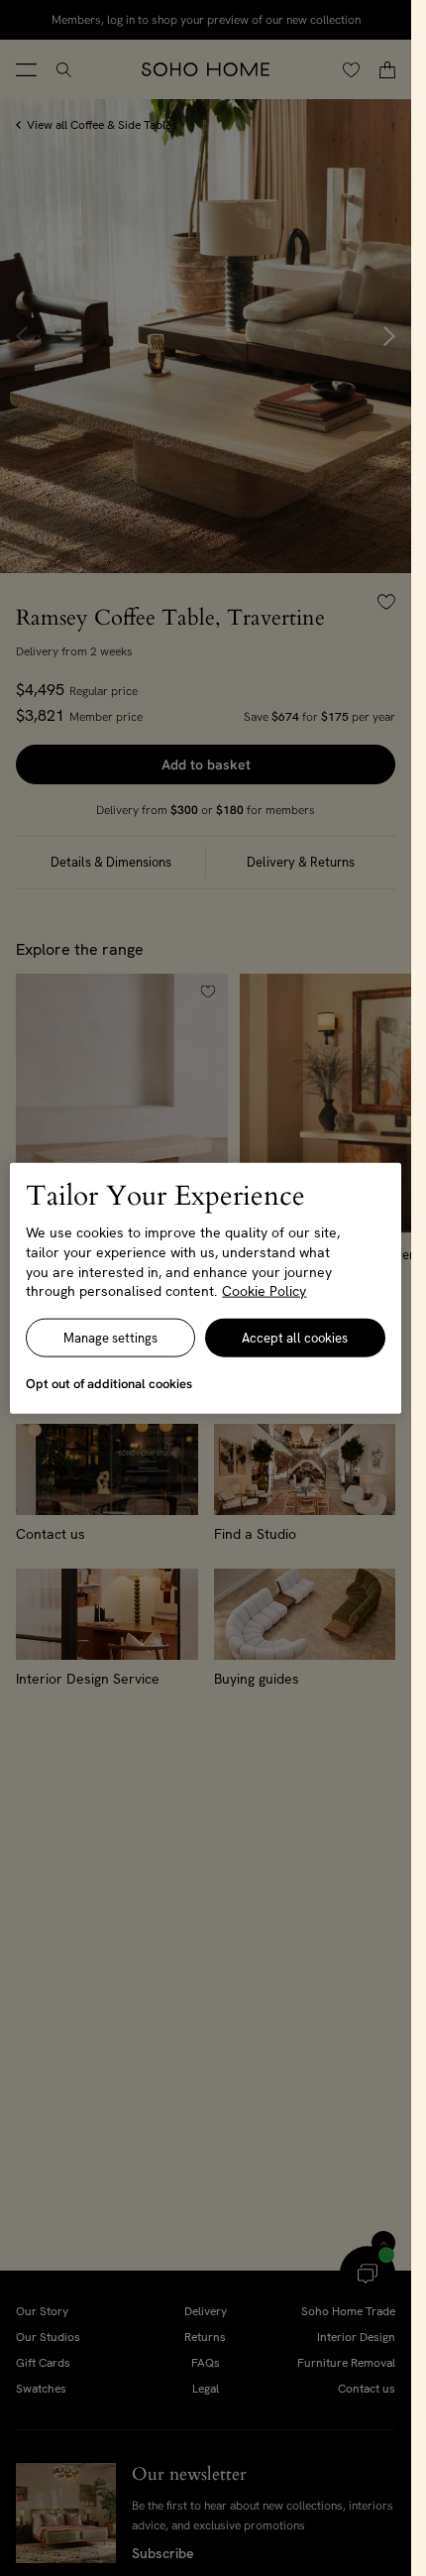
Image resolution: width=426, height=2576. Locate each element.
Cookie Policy (264, 1291)
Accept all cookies (295, 1337)
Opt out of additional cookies (109, 1383)
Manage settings (110, 1337)
